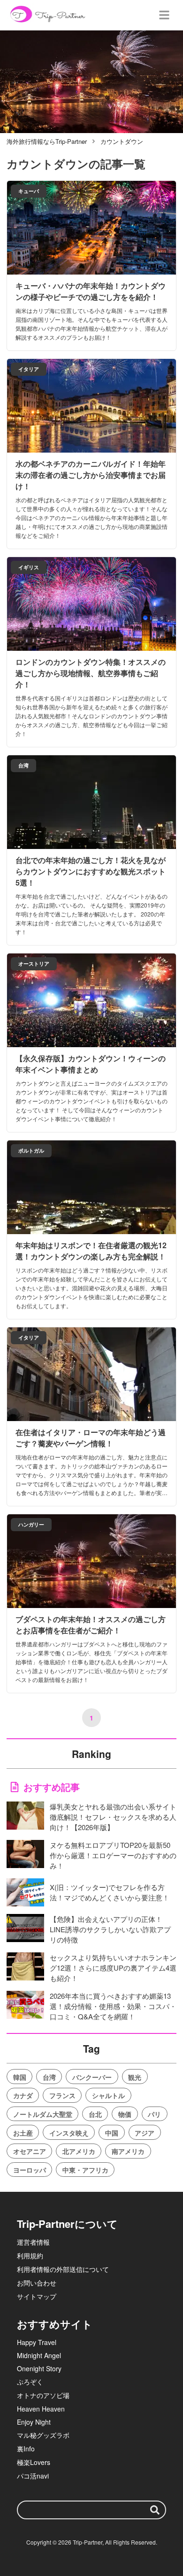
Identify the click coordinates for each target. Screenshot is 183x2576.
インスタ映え (69, 2133)
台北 (95, 2114)
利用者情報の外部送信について (63, 2269)
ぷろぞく (30, 2382)
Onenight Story (39, 2368)
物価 (125, 2114)
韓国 (20, 2077)
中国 (112, 2133)
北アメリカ (79, 2151)
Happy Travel (37, 2342)
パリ (154, 2114)
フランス (62, 2095)
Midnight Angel (39, 2355)
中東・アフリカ (85, 2170)
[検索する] (155, 2510)
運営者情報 (33, 2242)
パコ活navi (33, 2476)
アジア (145, 2133)
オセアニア (30, 2151)
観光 (135, 2077)
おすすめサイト (55, 2324)
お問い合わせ (37, 2283)
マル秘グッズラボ (43, 2435)
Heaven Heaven (41, 2409)
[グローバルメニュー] (164, 15)
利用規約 (30, 2256)
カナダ (23, 2095)
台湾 (49, 2077)
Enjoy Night (34, 2422)
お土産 (23, 2133)
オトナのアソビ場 (43, 2395)
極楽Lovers (34, 2462)
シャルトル (108, 2095)
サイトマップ (37, 2296)
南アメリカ (128, 2151)
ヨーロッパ (30, 2170)
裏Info (26, 2449)
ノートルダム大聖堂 (43, 2114)
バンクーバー (92, 2077)
